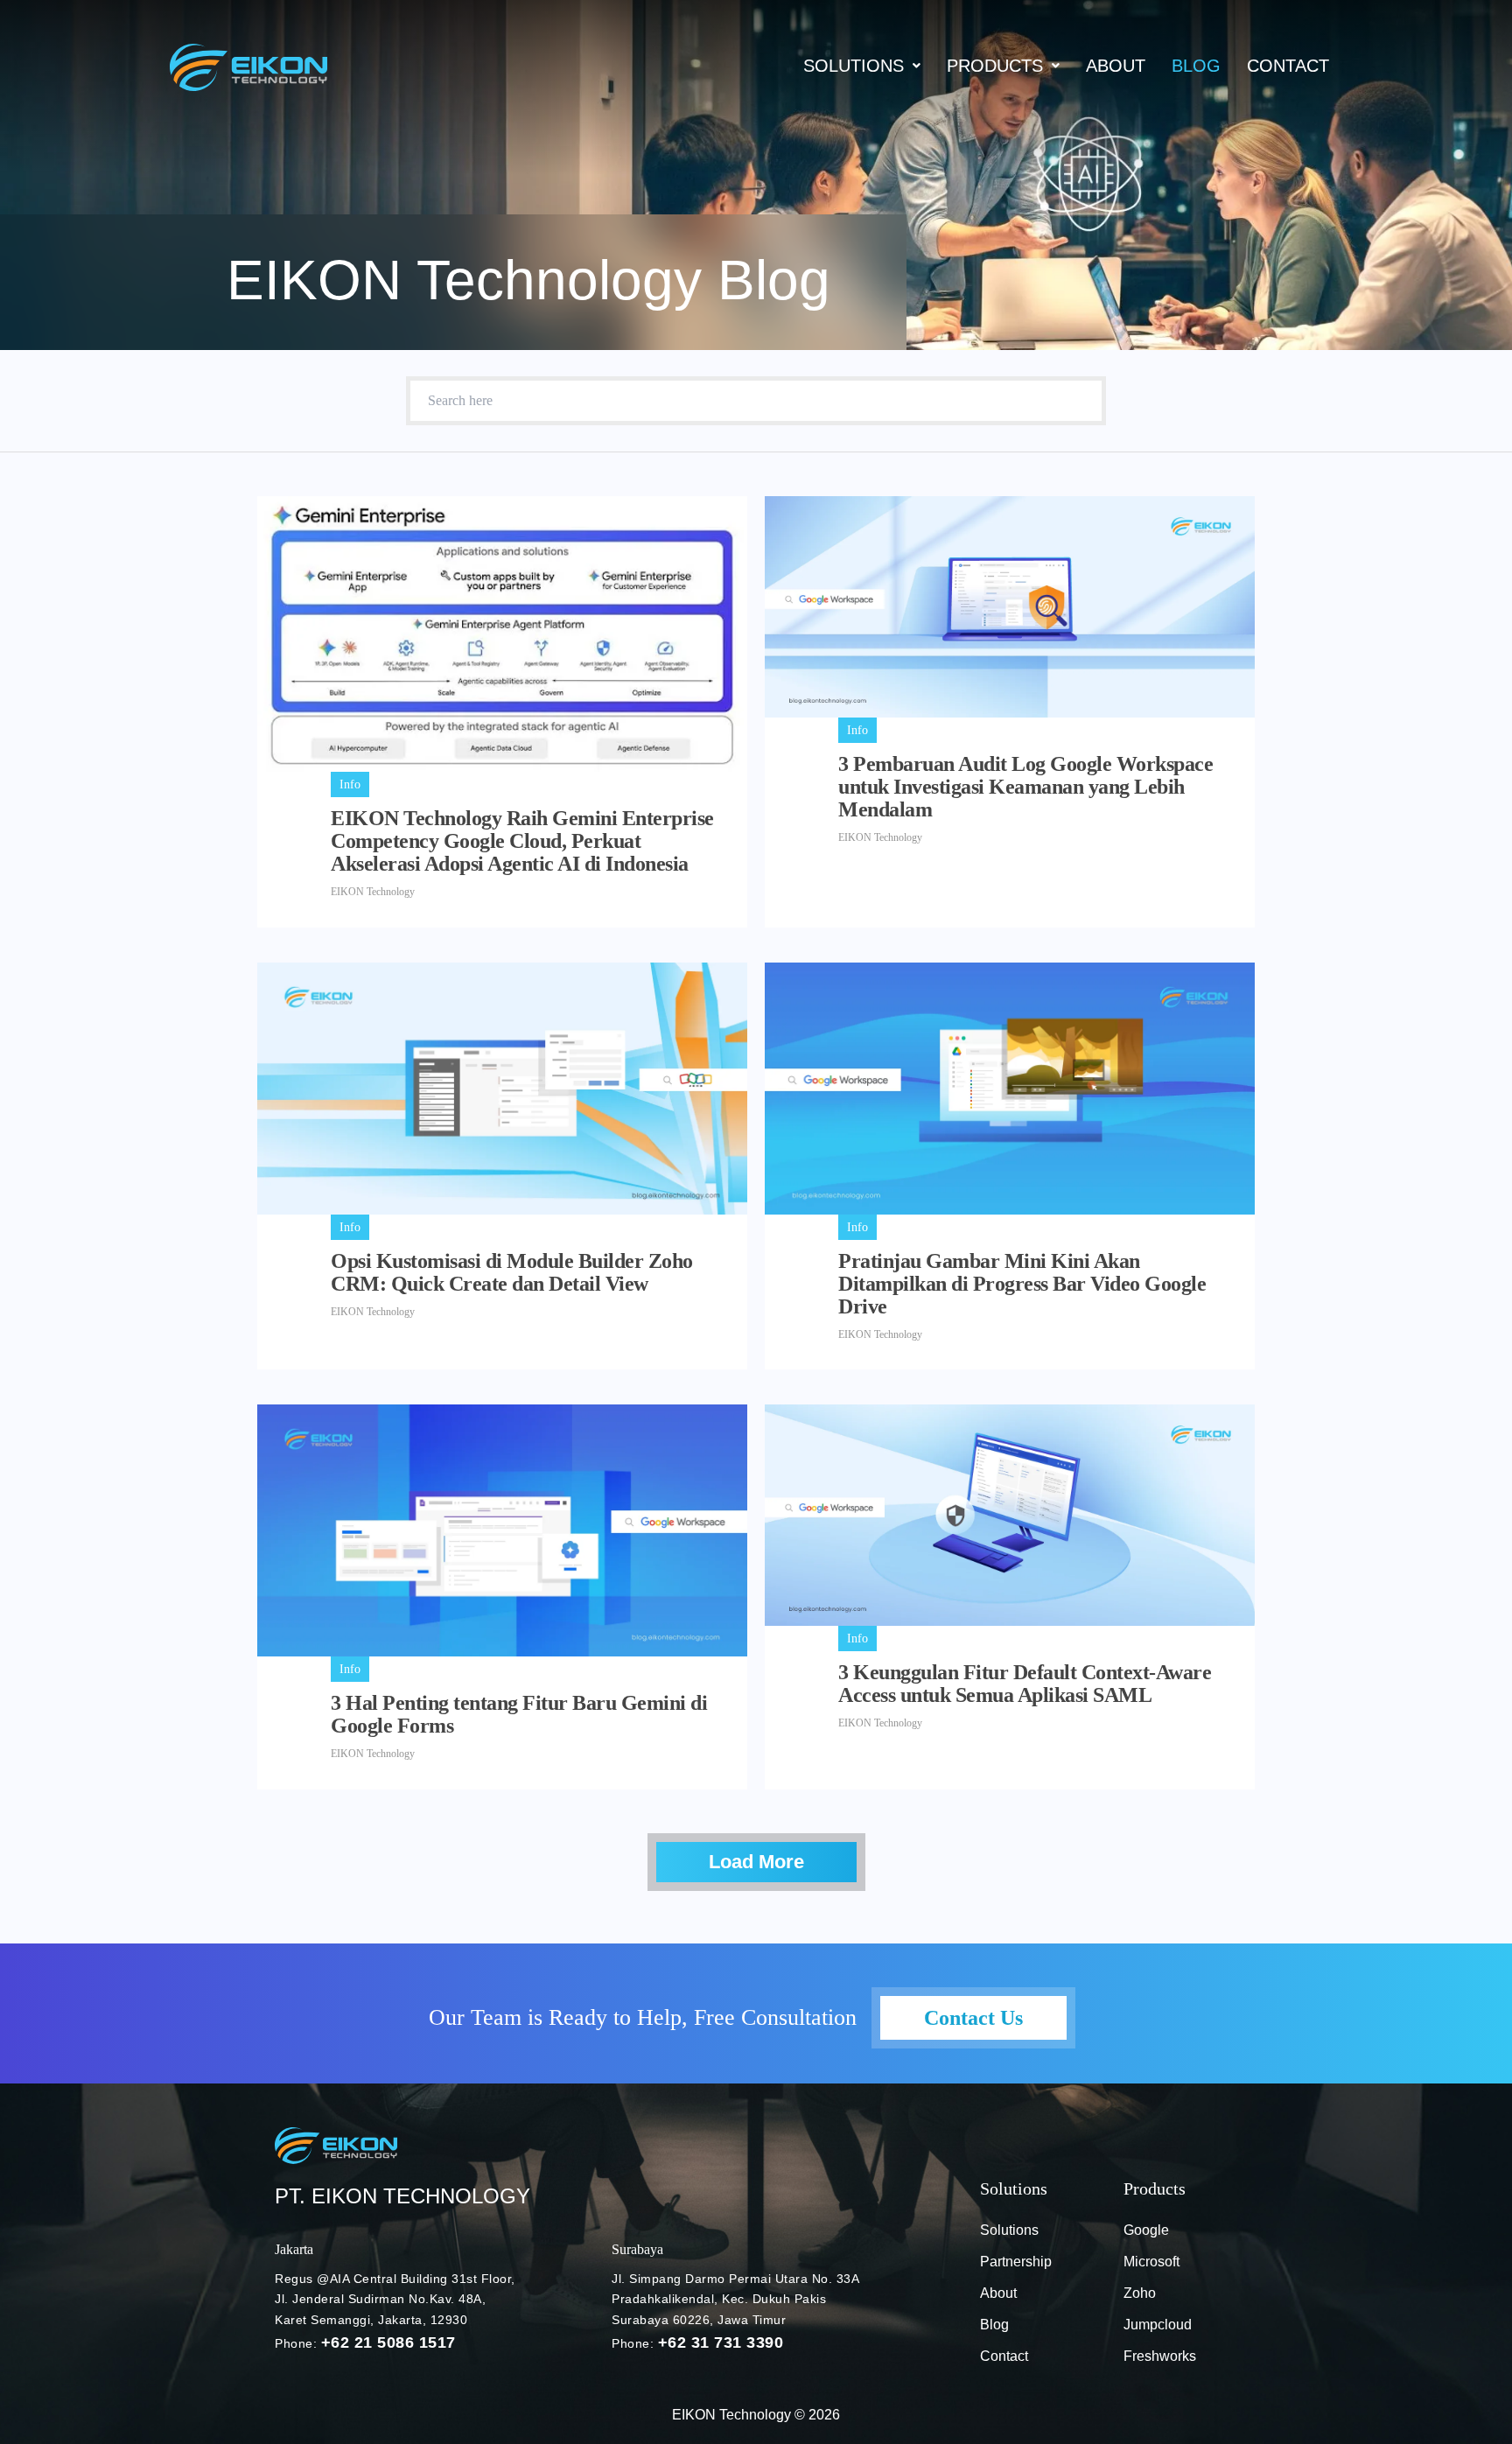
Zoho (1140, 2293)
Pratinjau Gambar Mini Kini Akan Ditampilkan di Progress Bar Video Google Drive (1022, 1284)
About (1116, 66)
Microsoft (1151, 2262)
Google (1146, 2230)
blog (1196, 66)
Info (350, 784)
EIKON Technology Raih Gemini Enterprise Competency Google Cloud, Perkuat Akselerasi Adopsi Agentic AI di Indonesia (522, 841)
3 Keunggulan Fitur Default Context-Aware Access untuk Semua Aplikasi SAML (1025, 1684)
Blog (994, 2325)
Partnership (1016, 2262)
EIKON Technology (373, 892)
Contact (1288, 66)
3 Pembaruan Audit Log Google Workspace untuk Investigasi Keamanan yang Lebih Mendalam (1025, 787)
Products (995, 66)
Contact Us (973, 2018)
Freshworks (1160, 2356)
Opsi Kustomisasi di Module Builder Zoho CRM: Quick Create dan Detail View (512, 1272)
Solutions (854, 66)
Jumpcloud (1158, 2325)
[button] (862, 66)
